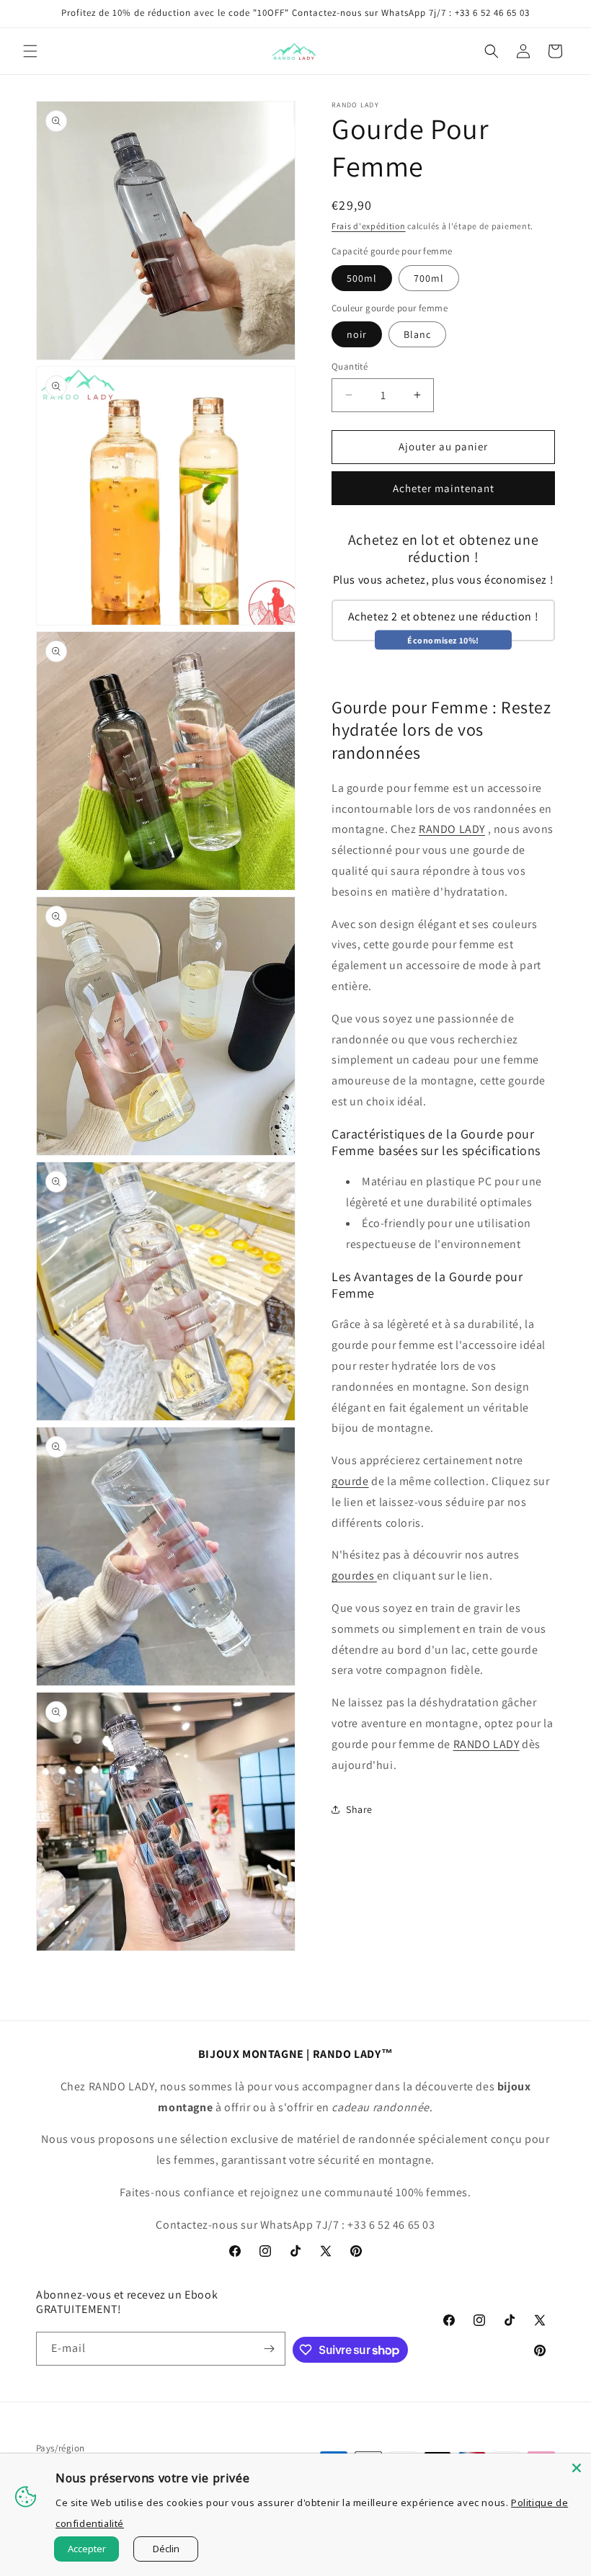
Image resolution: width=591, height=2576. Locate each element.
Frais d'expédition (369, 226)
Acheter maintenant (444, 488)
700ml (429, 278)
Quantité (350, 366)
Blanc (417, 334)
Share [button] (359, 1809)
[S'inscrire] (269, 2349)
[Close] (577, 2468)
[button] (30, 51)
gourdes (354, 1576)
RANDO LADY (452, 829)
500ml (362, 278)
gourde (350, 1481)
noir (357, 334)
